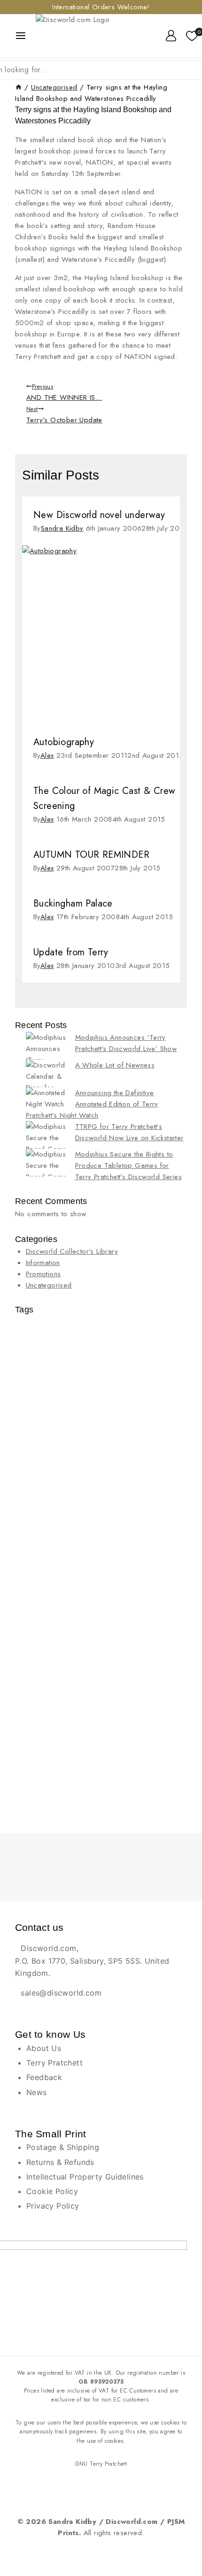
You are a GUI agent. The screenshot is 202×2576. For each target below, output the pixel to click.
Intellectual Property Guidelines (85, 2177)
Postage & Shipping (63, 2147)
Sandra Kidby (62, 528)
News (37, 2092)
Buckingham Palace (73, 903)
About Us (44, 2048)
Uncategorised (49, 1285)
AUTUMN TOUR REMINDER (91, 855)
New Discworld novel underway (99, 515)
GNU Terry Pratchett (101, 2464)
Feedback (44, 2077)
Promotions (43, 1274)
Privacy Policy (53, 2206)
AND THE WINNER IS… (64, 392)
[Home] (19, 87)
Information (43, 1263)
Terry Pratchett (54, 2063)
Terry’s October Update (64, 415)
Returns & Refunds (60, 2162)
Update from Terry (71, 952)
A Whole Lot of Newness (115, 1065)
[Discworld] (86, 36)
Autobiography (64, 742)
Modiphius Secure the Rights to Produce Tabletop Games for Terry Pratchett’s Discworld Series (129, 1166)
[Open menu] (21, 36)
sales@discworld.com (61, 1993)
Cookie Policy (52, 2191)
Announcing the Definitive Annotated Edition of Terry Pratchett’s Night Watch (92, 1104)
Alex (47, 755)
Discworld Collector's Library (72, 1251)
